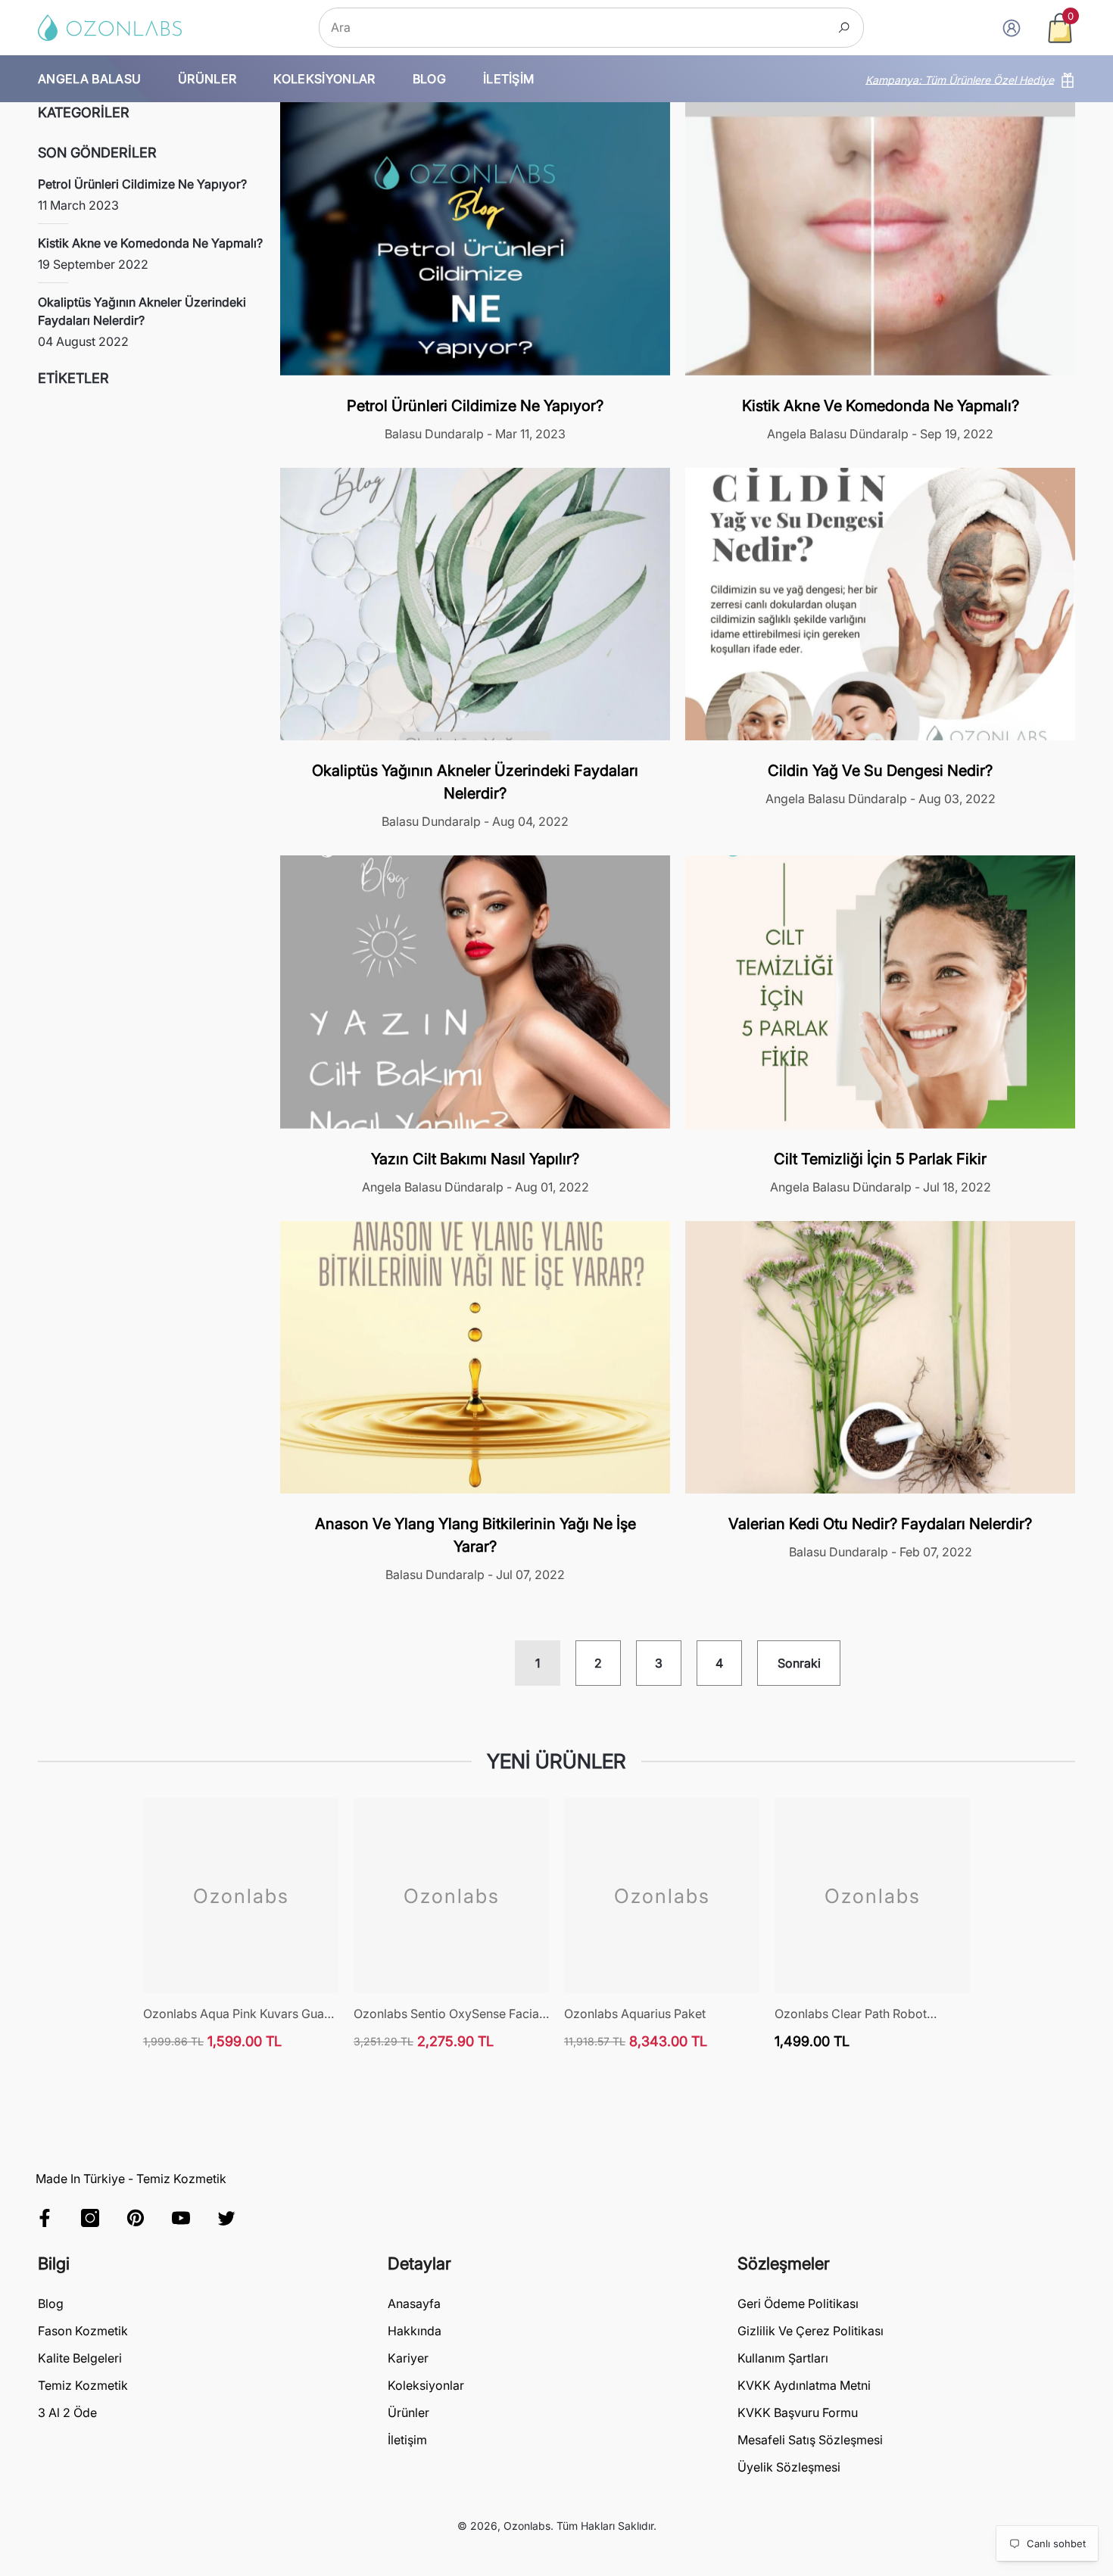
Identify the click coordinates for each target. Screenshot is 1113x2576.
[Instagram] (90, 2218)
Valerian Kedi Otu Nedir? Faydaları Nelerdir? (880, 1524)
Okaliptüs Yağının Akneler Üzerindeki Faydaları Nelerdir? (475, 782)
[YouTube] (181, 2218)
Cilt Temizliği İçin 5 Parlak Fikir (880, 1159)
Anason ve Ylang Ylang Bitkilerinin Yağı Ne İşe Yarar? (475, 1535)
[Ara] (591, 28)
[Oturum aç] (1012, 28)
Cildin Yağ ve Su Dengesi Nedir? (880, 771)
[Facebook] (45, 2218)
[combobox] (574, 28)
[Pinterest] (136, 2218)
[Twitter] (226, 2218)
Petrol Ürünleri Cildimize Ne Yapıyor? (475, 406)
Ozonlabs (527, 2526)
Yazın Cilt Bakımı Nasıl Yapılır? (475, 1159)
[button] (1060, 28)
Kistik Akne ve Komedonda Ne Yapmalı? (881, 406)
